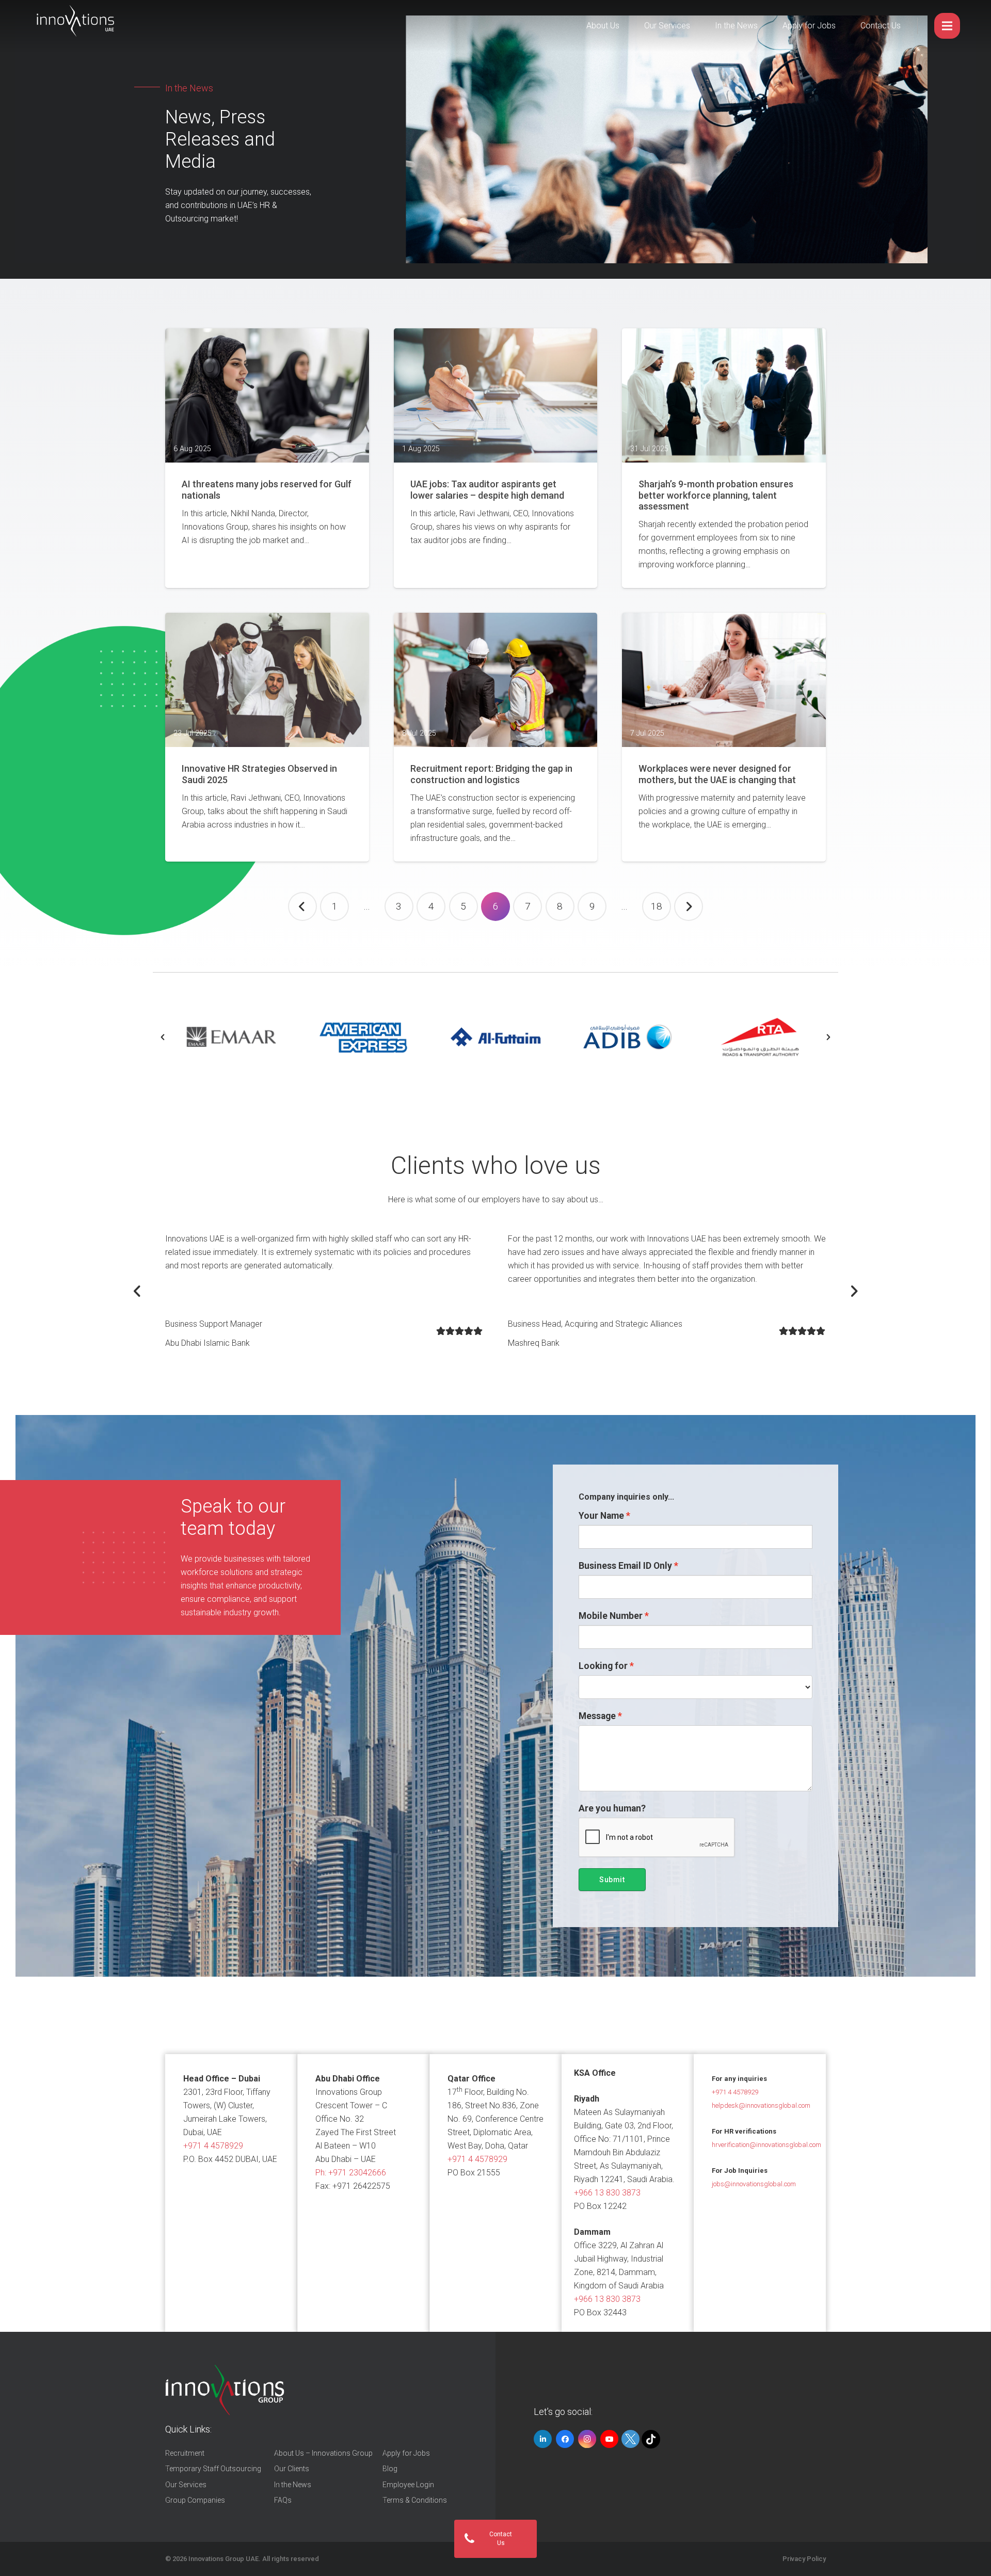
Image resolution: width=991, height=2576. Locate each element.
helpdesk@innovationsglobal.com (761, 2105)
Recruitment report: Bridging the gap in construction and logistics (491, 774)
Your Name (601, 1516)
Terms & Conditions (415, 2500)
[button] (163, 1037)
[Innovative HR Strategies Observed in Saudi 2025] (267, 680)
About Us (603, 26)
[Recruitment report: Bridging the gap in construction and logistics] (496, 680)
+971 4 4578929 (213, 2146)
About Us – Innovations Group (323, 2453)
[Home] (225, 2390)
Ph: (351, 2173)
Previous (302, 907)
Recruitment (185, 2453)
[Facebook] (565, 2439)
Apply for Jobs (809, 26)
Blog (390, 2469)
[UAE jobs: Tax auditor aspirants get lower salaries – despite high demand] (496, 395)
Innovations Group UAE (223, 2559)
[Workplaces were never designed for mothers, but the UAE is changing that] (724, 680)
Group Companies (195, 2500)
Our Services (667, 26)
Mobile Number (611, 1616)
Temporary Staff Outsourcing (213, 2469)
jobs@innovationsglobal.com (754, 2184)
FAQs (283, 2500)
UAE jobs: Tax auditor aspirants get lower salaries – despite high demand (487, 490)
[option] (231, 1037)
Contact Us (881, 26)
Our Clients (292, 2469)
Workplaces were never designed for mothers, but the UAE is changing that (717, 774)
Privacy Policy (804, 2559)
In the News (736, 26)
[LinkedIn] (543, 2439)
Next (689, 907)
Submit (612, 1880)
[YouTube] (609, 2439)
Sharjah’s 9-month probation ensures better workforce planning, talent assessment (716, 495)
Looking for (603, 1666)
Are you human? (612, 1808)
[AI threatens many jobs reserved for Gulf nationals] (267, 395)
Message (597, 1716)
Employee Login (408, 2485)
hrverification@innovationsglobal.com (766, 2145)
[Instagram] (587, 2439)
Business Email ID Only (625, 1566)
